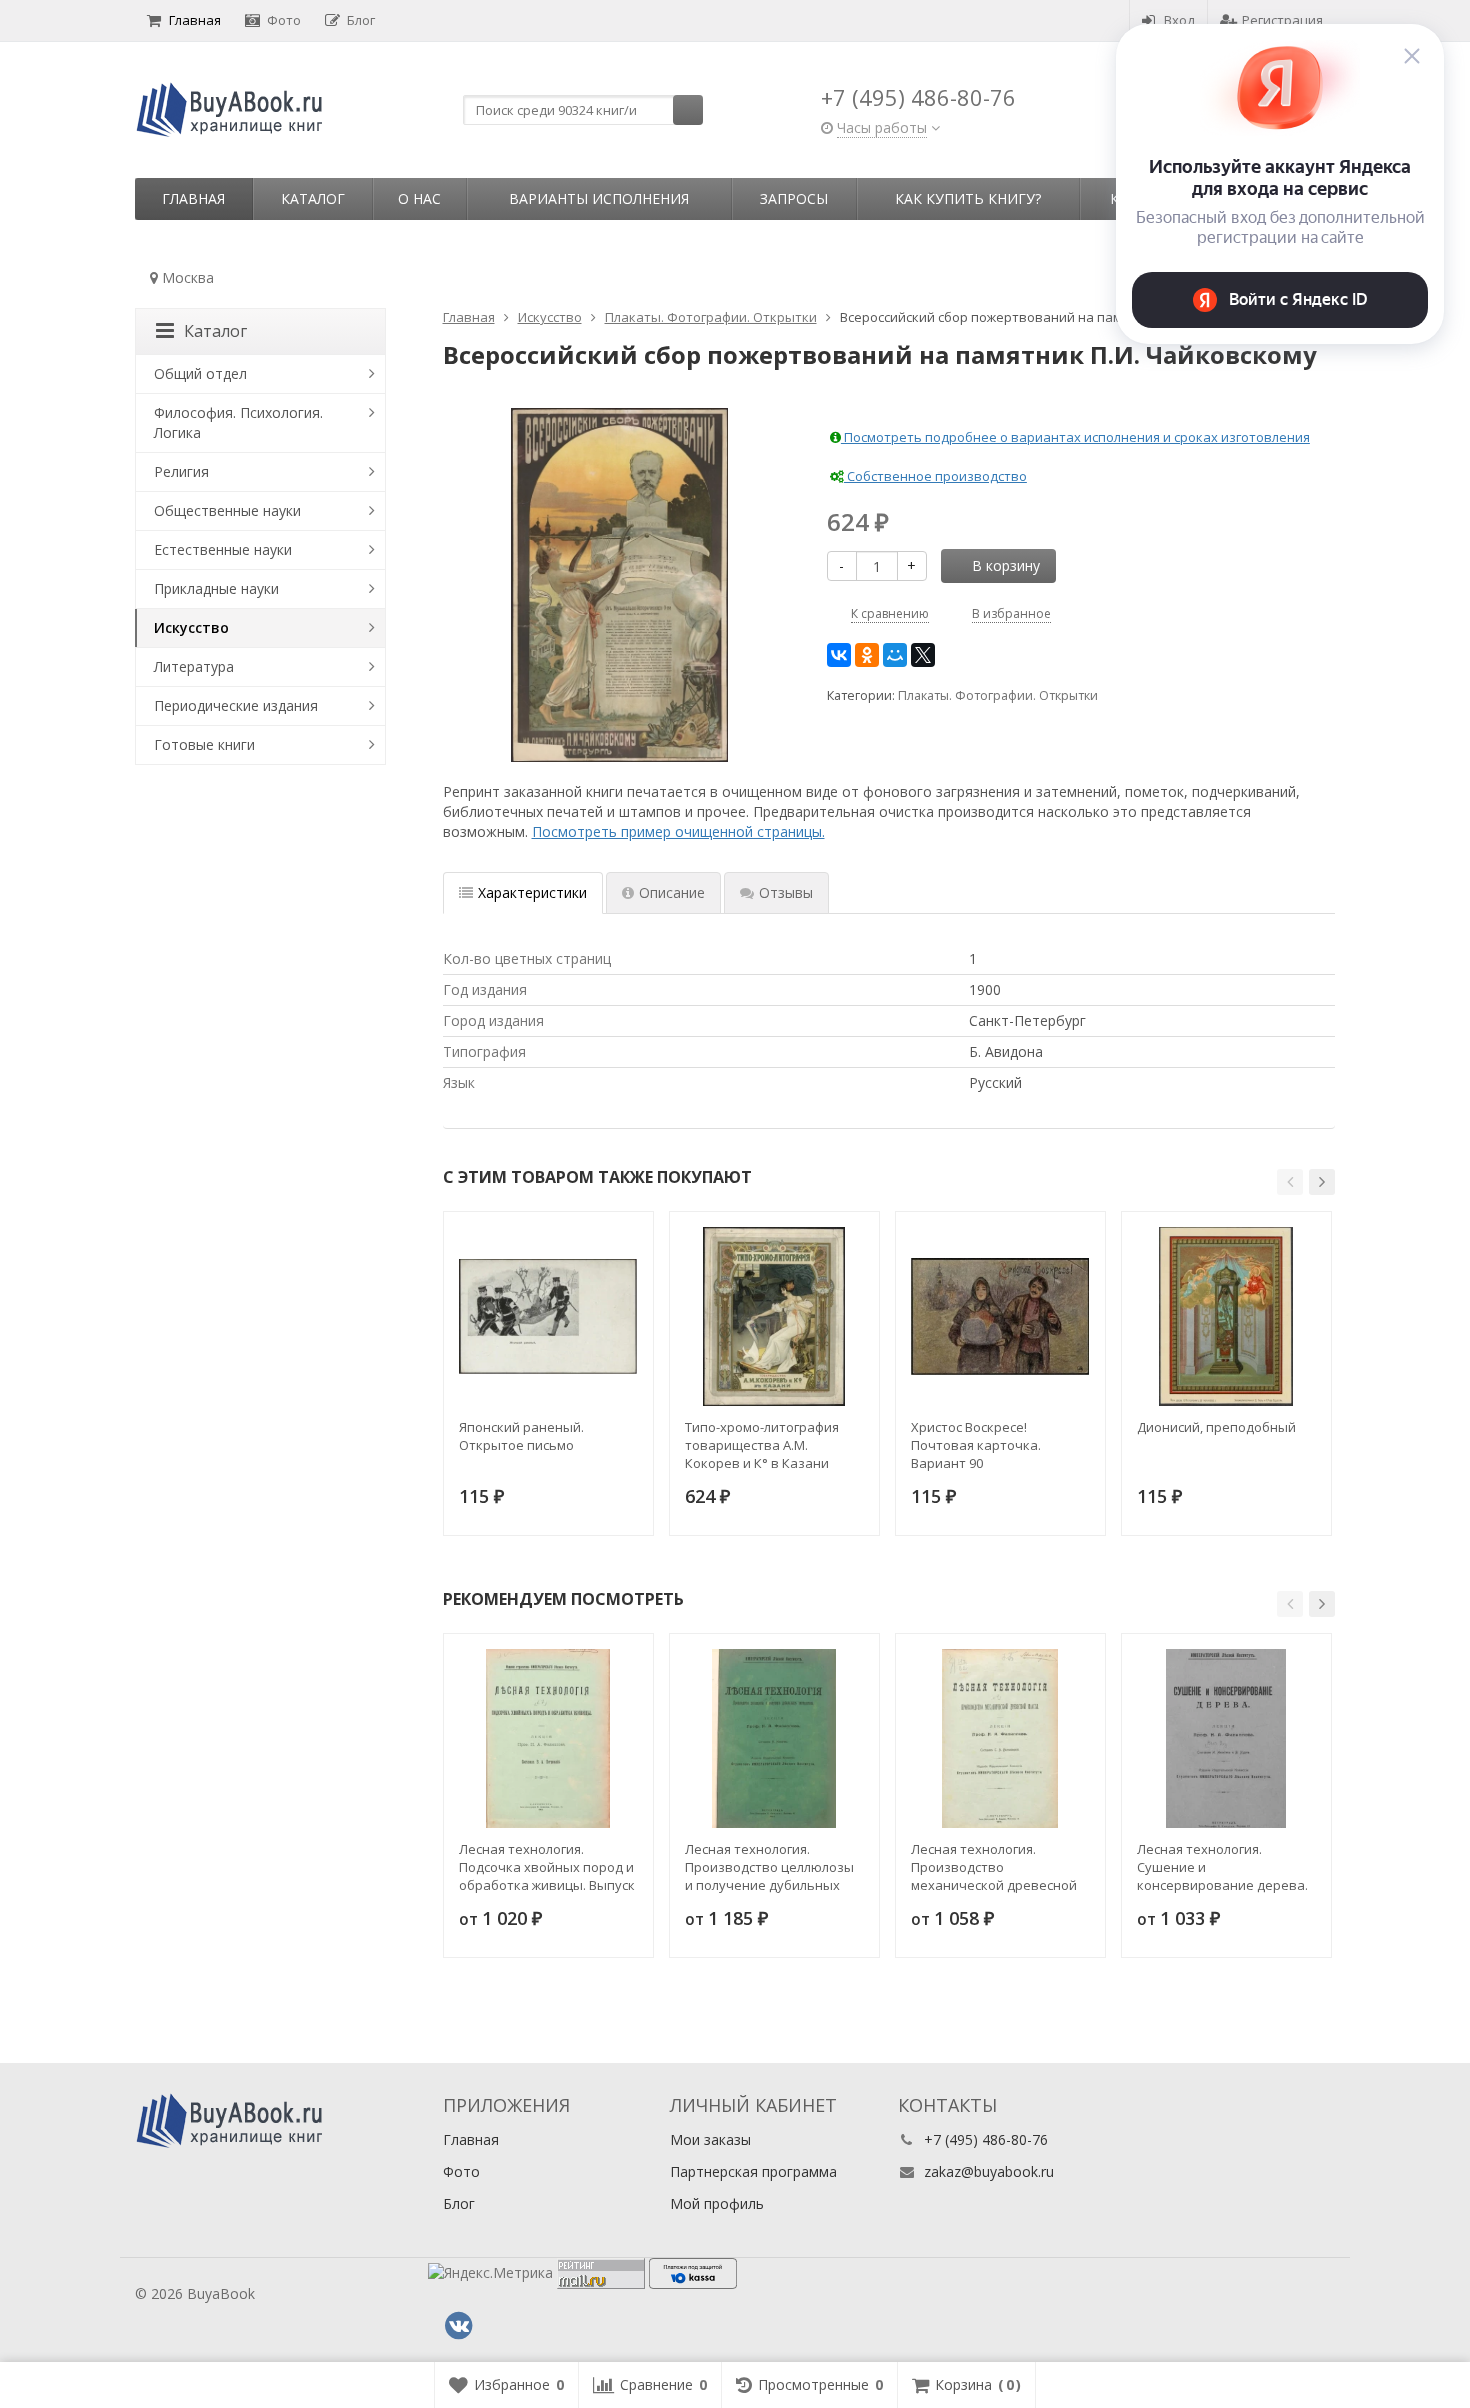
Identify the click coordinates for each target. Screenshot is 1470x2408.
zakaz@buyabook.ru (989, 2171)
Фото (284, 20)
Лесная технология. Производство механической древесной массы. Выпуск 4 (994, 1867)
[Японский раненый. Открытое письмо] (548, 1316)
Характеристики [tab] (532, 892)
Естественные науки (223, 549)
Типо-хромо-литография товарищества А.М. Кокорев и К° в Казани (762, 1445)
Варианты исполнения (599, 198)
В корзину (1006, 565)
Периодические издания (236, 705)
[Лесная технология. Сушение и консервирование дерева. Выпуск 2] (1226, 1738)
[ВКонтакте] (839, 655)
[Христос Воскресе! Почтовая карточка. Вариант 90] (1000, 1316)
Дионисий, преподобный (1216, 1427)
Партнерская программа (753, 2171)
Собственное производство (935, 476)
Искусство (191, 627)
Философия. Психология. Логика (238, 422)
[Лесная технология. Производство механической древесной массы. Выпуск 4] (1000, 1738)
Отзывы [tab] (786, 892)
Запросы (794, 198)
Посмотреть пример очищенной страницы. (678, 831)
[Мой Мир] (895, 655)
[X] (923, 655)
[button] (1290, 1182)
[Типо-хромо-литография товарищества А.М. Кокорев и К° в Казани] (774, 1316)
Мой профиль (717, 2203)
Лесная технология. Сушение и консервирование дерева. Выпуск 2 (1222, 1867)
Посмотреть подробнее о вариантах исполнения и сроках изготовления (1075, 437)
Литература (194, 666)
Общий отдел (200, 373)
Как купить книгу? (968, 198)
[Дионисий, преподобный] (1226, 1316)
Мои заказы (710, 2139)
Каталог (313, 198)
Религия (181, 471)
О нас (419, 198)
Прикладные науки (216, 588)
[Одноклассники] (867, 655)
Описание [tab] (672, 892)
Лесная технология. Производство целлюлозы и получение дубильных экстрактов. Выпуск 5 (769, 1867)
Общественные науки (227, 510)
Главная (195, 20)
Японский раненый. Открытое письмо (521, 1436)
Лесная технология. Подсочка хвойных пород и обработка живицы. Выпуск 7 (547, 1867)
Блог (361, 20)
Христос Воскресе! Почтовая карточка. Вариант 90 (976, 1445)
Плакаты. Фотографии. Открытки (998, 695)
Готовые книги (204, 744)
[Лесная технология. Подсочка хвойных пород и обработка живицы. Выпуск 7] (548, 1738)
